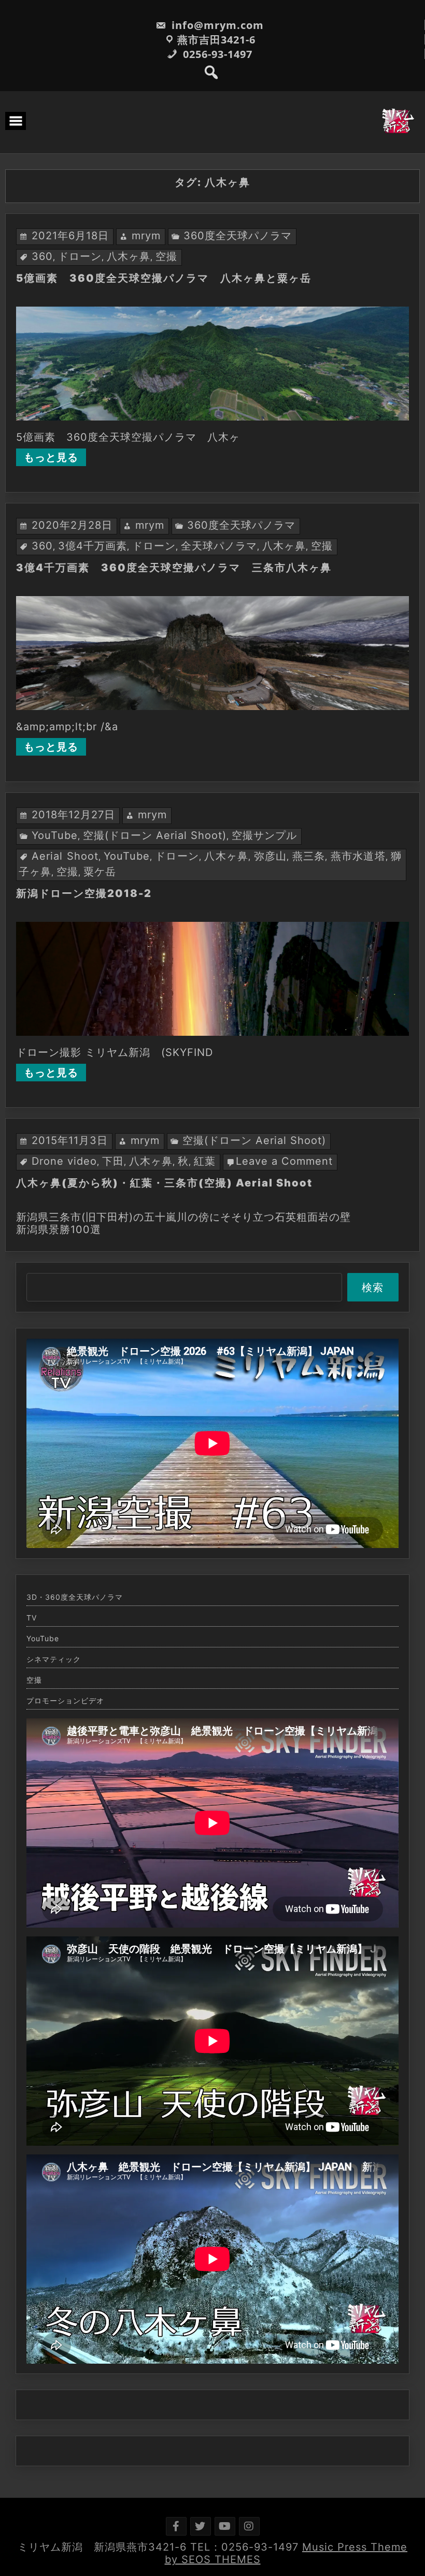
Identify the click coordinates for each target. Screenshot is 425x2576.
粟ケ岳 (100, 872)
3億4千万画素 (93, 546)
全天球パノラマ (219, 546)
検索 (373, 1287)
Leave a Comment (284, 1161)
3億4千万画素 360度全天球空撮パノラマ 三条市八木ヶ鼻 (174, 568)
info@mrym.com (216, 25)
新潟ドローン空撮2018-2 (84, 893)
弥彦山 (271, 856)
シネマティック (54, 1659)
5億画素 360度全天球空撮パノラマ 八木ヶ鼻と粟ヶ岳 (164, 278)
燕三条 (309, 856)
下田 (113, 1161)
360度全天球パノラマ (238, 236)
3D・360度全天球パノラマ (75, 1597)
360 (42, 256)
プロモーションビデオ (65, 1701)
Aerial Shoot (65, 856)
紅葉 (205, 1161)
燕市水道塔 (358, 856)
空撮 (166, 256)
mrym (146, 236)
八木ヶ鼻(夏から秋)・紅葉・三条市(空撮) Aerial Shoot (164, 1183)
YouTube (55, 835)
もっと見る (51, 457)
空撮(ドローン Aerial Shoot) (155, 835)
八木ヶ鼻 (129, 256)
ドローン (80, 256)
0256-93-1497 (216, 54)
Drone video (64, 1161)
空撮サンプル (264, 835)
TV (32, 1618)
